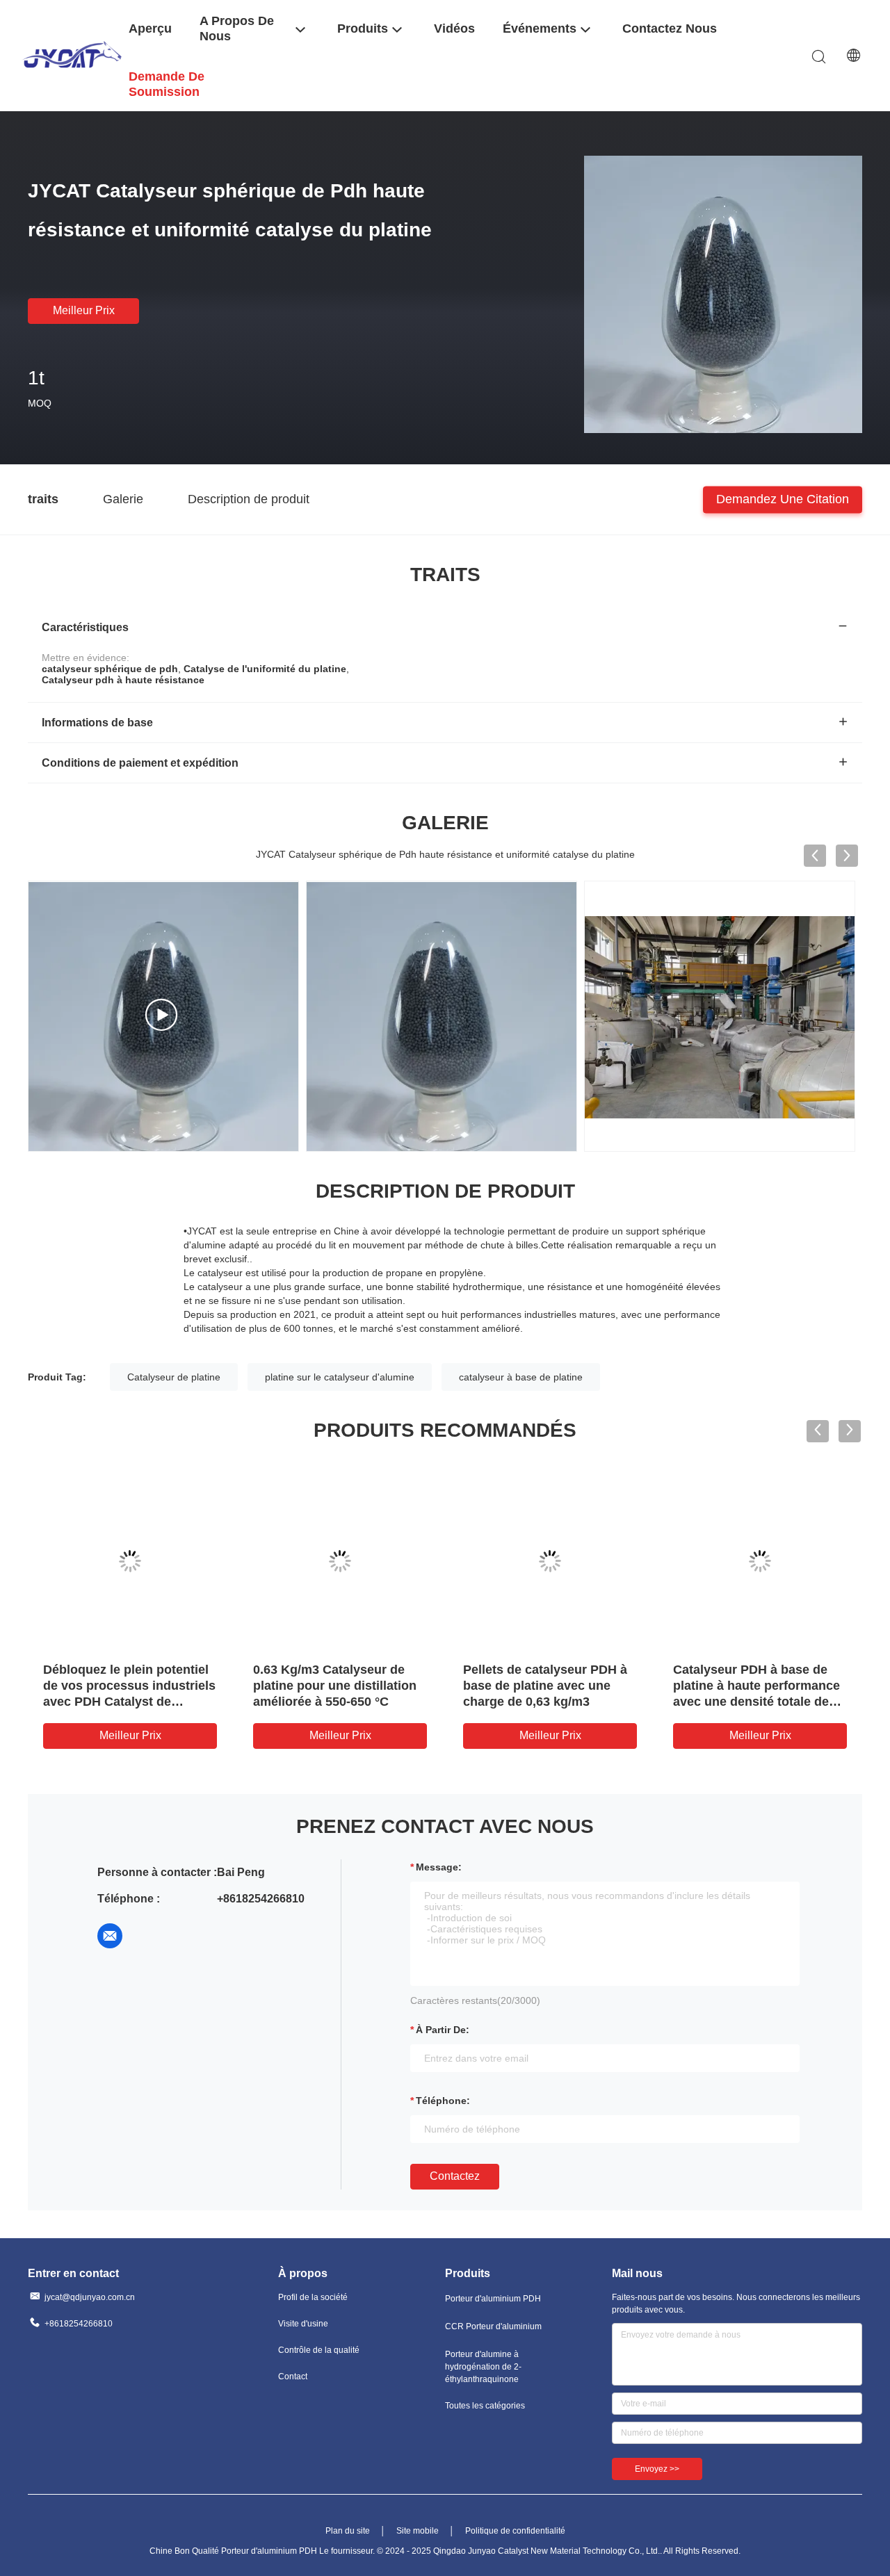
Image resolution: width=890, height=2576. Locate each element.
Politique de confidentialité (515, 2531)
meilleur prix (84, 310)
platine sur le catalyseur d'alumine (340, 1377)
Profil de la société (313, 2297)
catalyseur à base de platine (521, 1377)
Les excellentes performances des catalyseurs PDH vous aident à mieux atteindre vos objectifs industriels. (129, 1702)
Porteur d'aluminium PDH (493, 2299)
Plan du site (348, 2531)
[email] (110, 1936)
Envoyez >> (657, 2469)
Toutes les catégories (485, 2406)
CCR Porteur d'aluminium (493, 2326)
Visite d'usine (303, 2324)
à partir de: (443, 2030)
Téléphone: (443, 2101)
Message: (439, 1867)
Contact (293, 2377)
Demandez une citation (783, 498)
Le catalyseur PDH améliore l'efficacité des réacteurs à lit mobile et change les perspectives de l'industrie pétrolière (548, 1702)
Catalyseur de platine (174, 1377)
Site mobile (418, 2531)
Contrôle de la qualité (319, 2350)
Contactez (455, 2176)
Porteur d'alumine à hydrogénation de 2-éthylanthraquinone (483, 2367)
